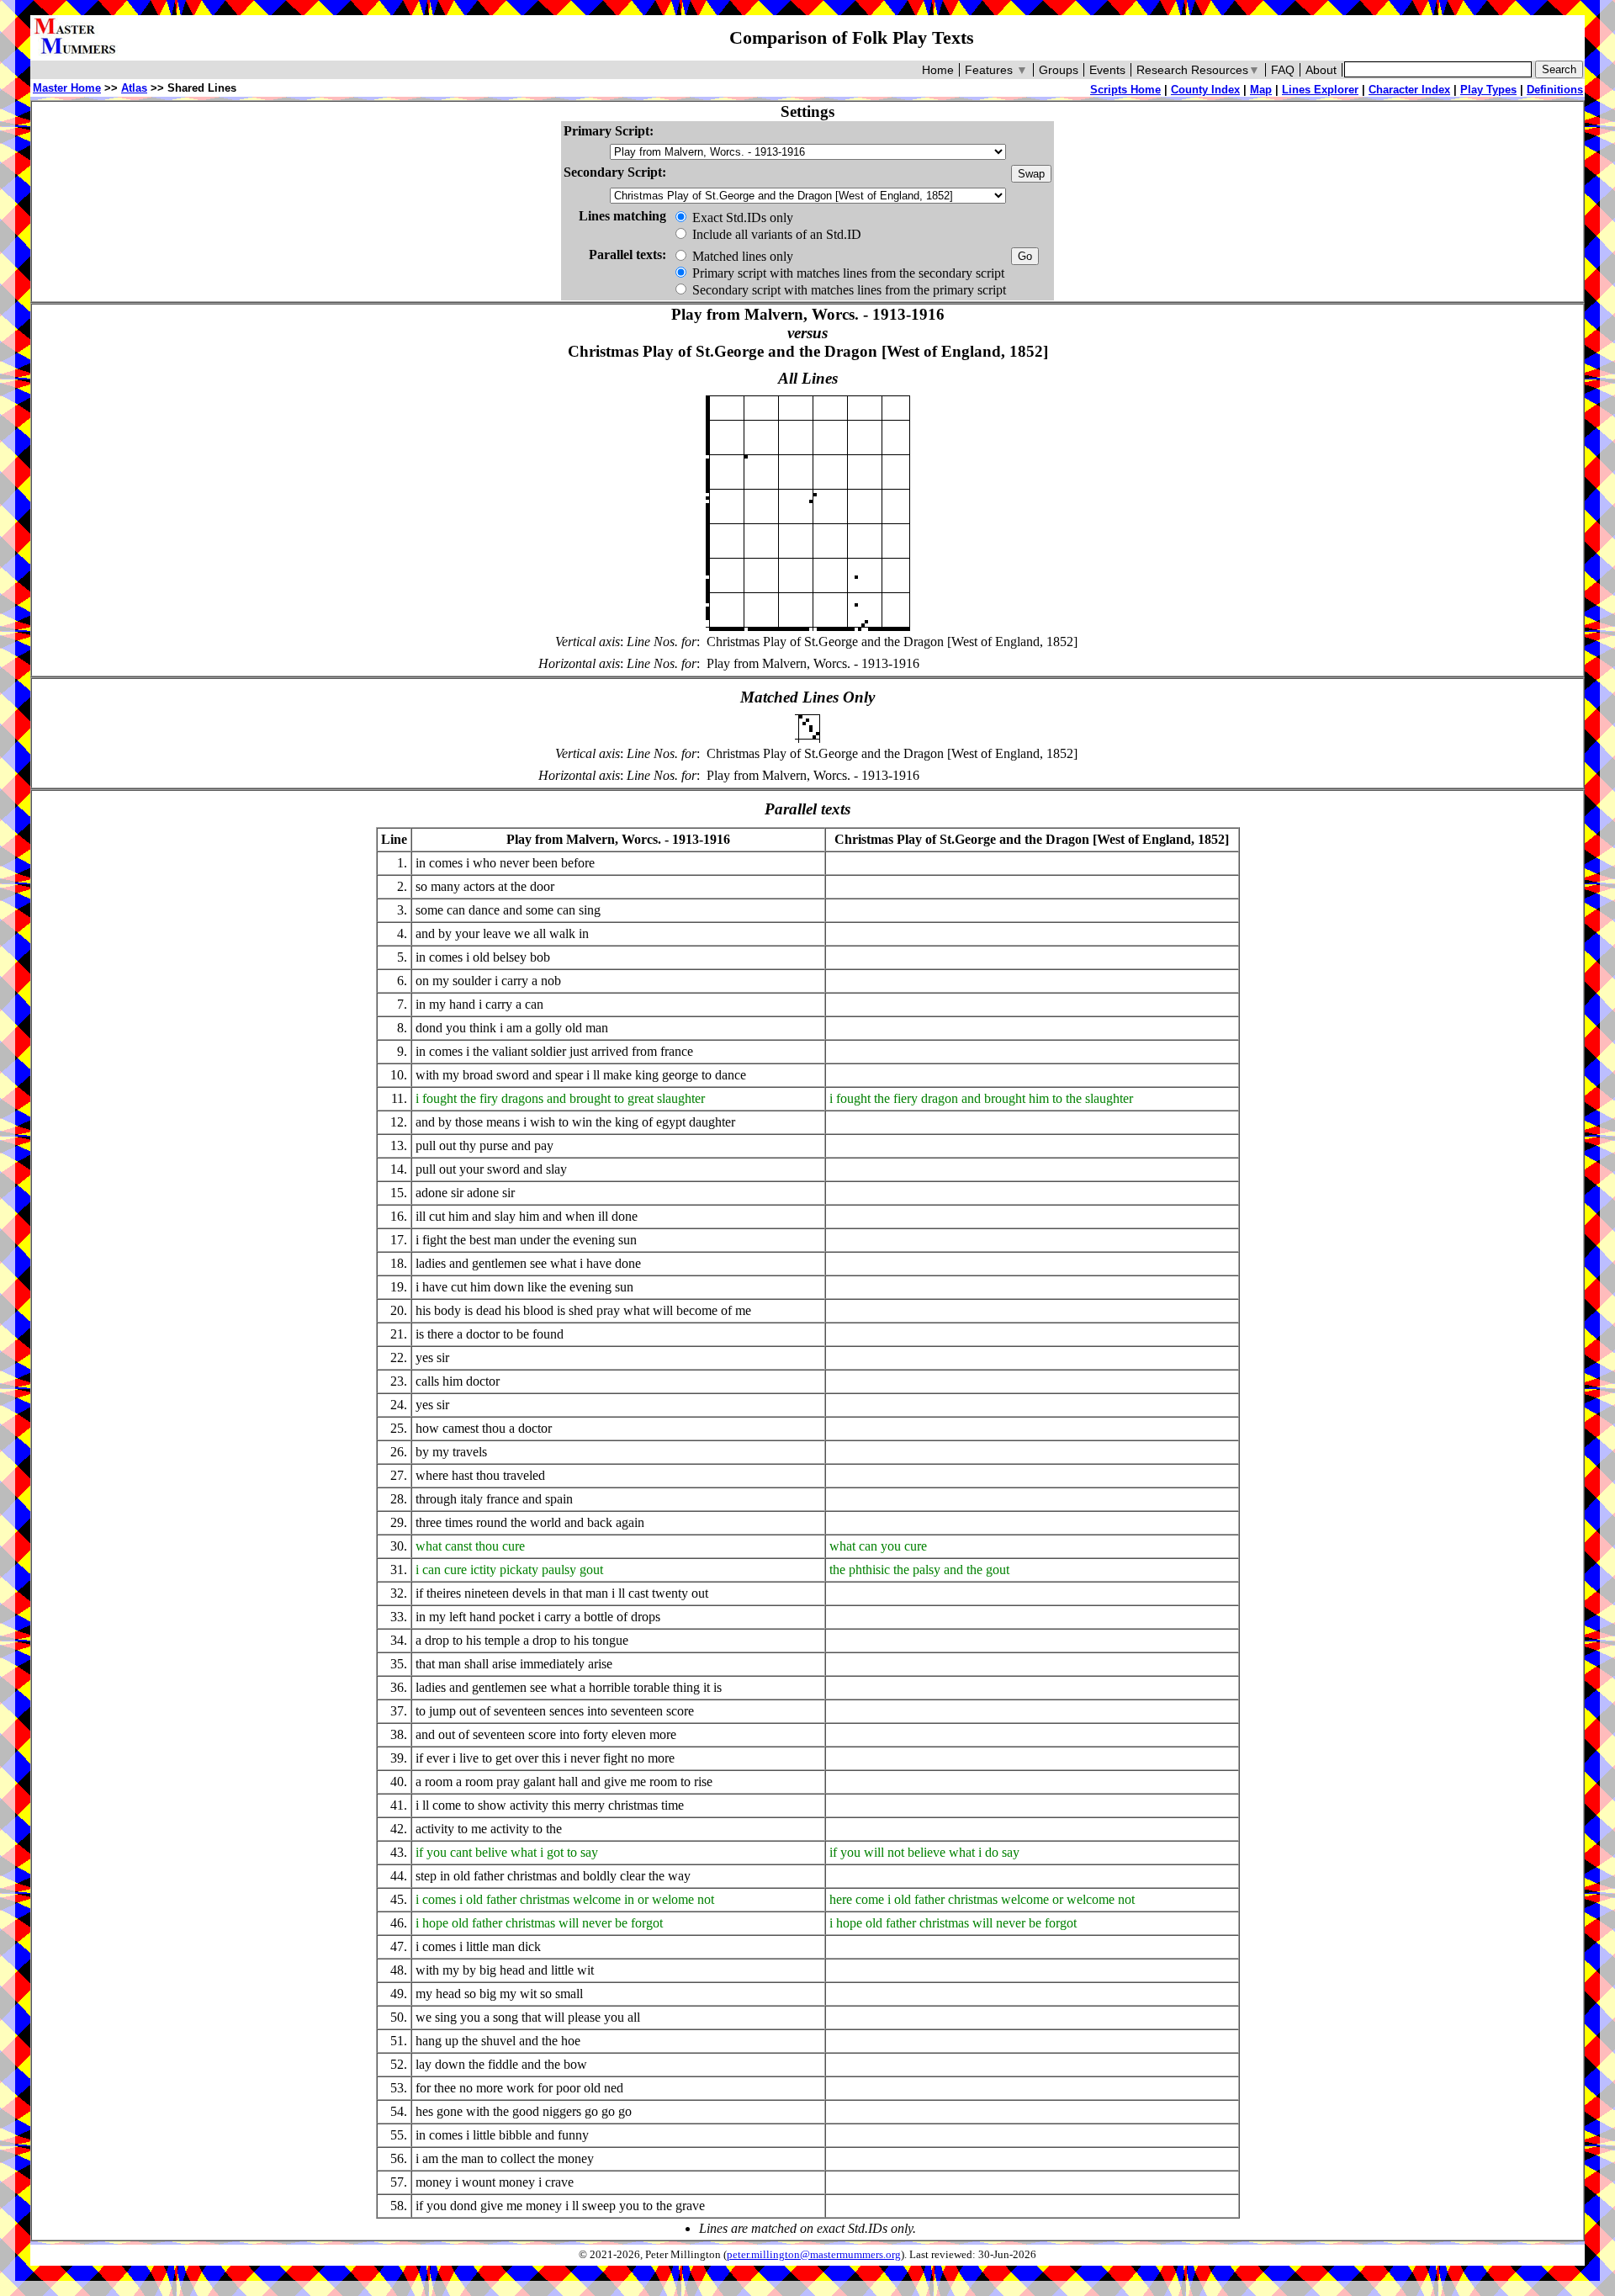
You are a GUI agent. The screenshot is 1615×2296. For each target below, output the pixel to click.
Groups (1059, 70)
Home (938, 70)
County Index (1205, 90)
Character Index (1409, 90)
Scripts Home (1125, 90)
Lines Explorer (1320, 90)
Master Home (67, 88)
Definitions (1555, 90)
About (1321, 70)
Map (1261, 90)
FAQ (1283, 70)
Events (1107, 70)
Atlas (134, 88)
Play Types (1488, 90)
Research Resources (1198, 70)
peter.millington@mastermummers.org (814, 2255)
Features (996, 70)
